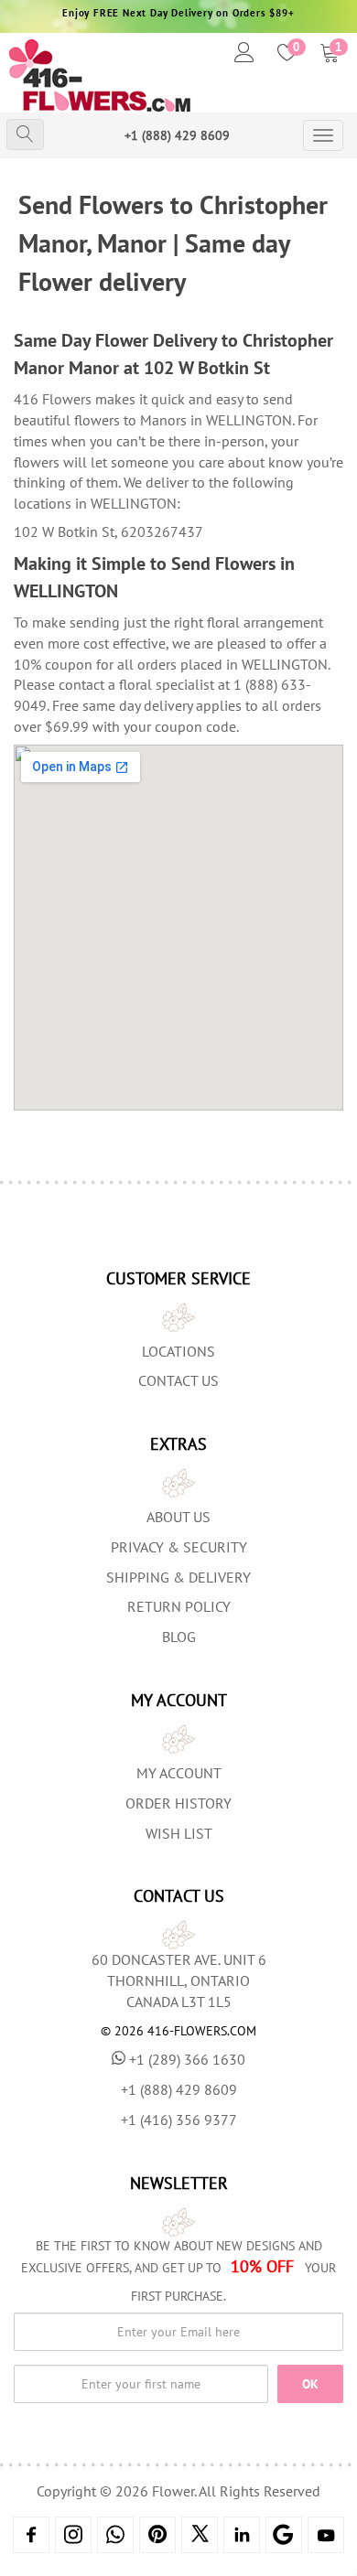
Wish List (179, 1833)
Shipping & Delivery (178, 1577)
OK (310, 2384)
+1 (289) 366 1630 (187, 2059)
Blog (179, 1637)
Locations (178, 1351)
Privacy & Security (179, 1547)
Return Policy (179, 1606)
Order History (178, 1803)
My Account (179, 1773)
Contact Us (178, 1380)
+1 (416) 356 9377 (179, 2120)
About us (178, 1517)
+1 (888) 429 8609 (177, 135)
